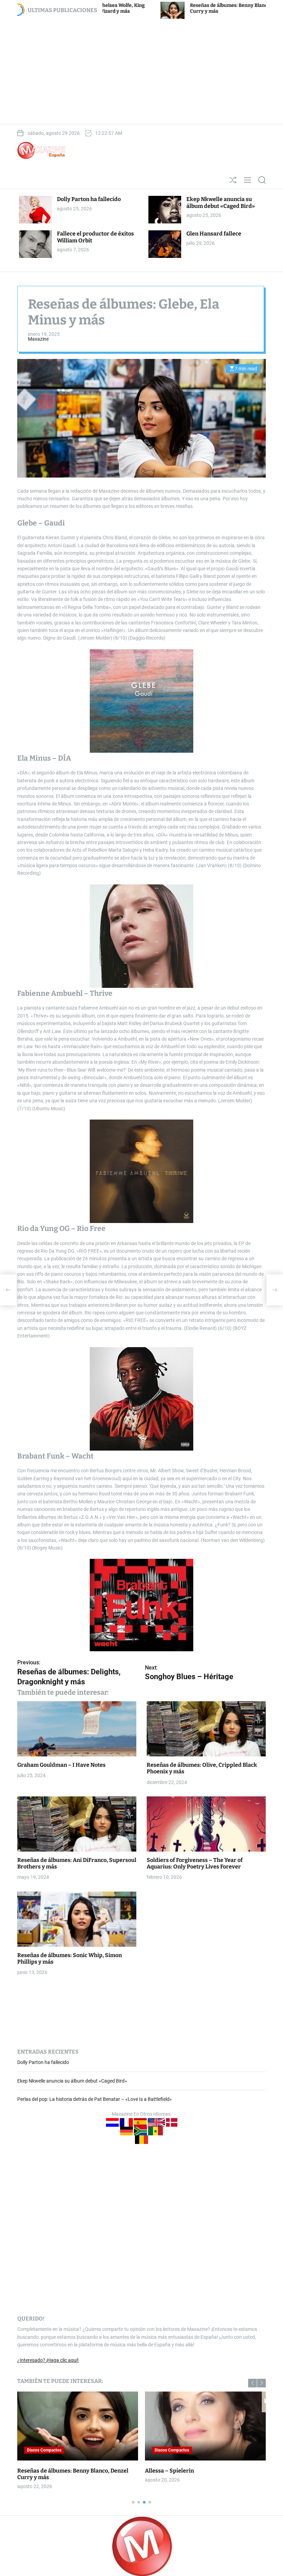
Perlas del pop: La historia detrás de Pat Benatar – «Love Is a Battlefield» (95, 2099)
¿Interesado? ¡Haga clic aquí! (48, 2360)
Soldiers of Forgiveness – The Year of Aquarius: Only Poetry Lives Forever (195, 1863)
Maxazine (38, 339)
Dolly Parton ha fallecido (89, 199)
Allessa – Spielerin (169, 2471)
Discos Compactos (44, 2450)
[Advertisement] (141, 71)
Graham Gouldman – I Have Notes (61, 1765)
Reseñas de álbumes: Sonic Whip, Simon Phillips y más (70, 1958)
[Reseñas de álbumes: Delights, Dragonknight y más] (8, 1290)
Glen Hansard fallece (214, 234)
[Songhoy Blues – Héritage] (275, 1290)
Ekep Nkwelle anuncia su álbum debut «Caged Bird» (221, 202)
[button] (252, 2383)
